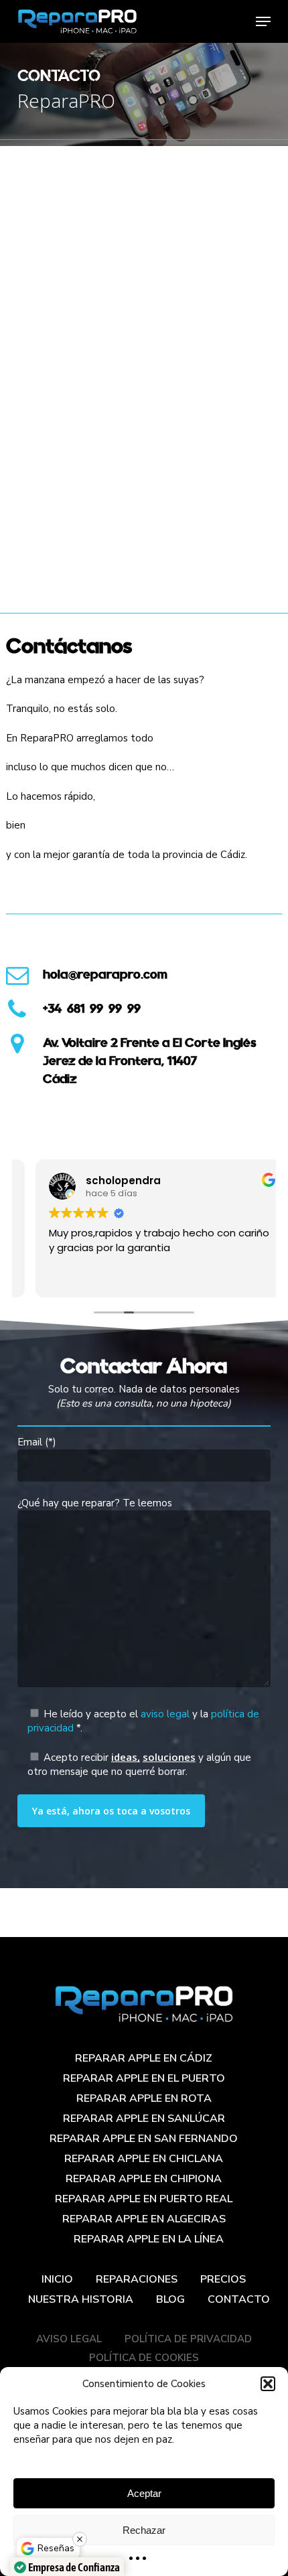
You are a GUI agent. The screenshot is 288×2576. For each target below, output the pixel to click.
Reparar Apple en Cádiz (144, 2058)
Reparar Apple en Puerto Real (144, 2199)
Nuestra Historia (81, 2299)
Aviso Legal (69, 2339)
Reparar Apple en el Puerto (144, 2078)
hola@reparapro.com (105, 974)
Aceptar (144, 2493)
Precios (223, 2279)
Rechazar (144, 2530)
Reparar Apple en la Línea (149, 2239)
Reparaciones (137, 2279)
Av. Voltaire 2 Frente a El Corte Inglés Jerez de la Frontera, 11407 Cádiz (150, 1061)
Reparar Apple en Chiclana (144, 2159)
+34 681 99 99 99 (92, 1008)
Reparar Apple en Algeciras (144, 2219)
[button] (268, 2384)
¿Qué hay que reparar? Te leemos (95, 1503)
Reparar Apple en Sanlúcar (144, 2119)
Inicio (57, 2279)
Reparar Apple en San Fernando (144, 2139)
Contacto (239, 2299)
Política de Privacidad (188, 2339)
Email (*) (37, 1442)
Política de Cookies (144, 2358)
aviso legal (165, 1714)
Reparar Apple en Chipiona (144, 2179)
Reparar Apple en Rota (144, 2098)
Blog (170, 2299)
